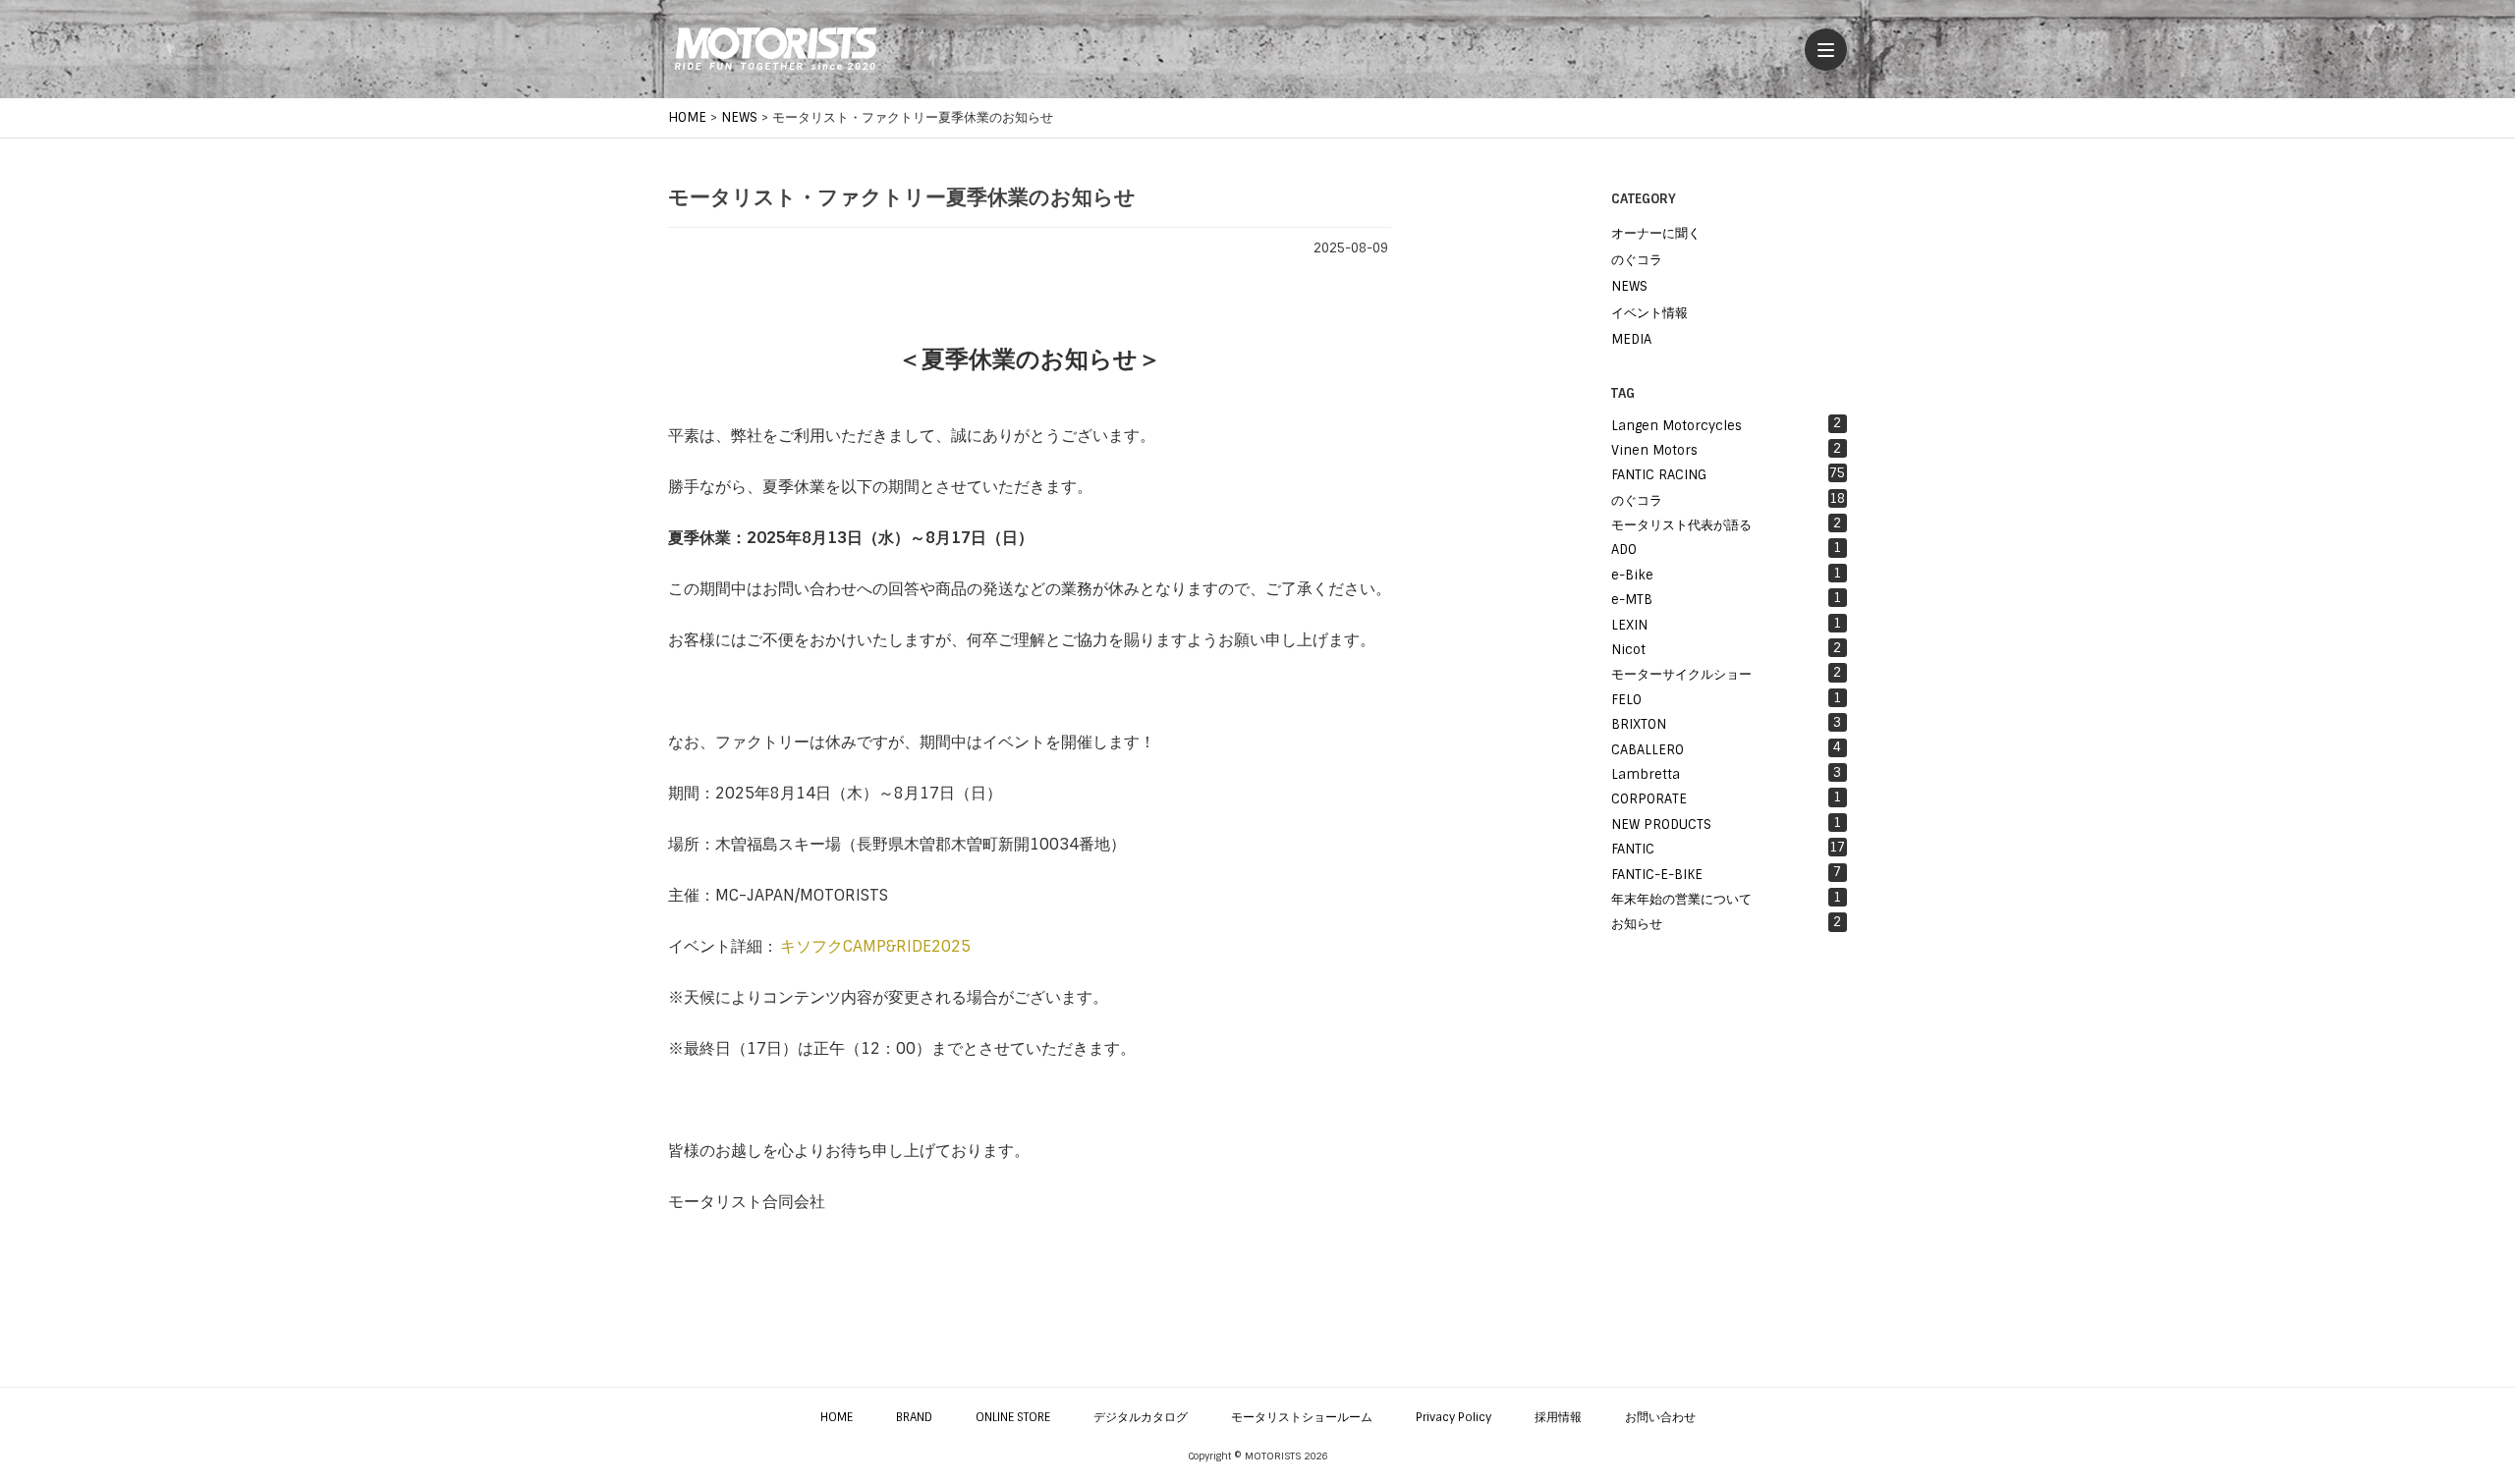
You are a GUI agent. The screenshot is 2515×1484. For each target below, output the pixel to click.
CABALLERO (1726, 748)
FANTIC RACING (1728, 474)
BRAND (914, 1417)
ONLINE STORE (1013, 1417)
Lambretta (1726, 773)
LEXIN (1726, 624)
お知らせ (1726, 923)
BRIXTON (1726, 723)
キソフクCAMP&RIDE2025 (875, 946)
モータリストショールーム (1302, 1417)
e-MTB (1726, 599)
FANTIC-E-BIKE (1726, 873)
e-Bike (1726, 574)
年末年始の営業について (1726, 898)
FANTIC (1728, 848)
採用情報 (1558, 1417)
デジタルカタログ (1141, 1417)
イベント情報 (1649, 313)
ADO (1726, 549)
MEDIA (1631, 339)
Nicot (1726, 649)
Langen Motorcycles (1726, 424)
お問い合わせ (1660, 1417)
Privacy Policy (1453, 1417)
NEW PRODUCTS (1726, 824)
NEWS (1629, 286)
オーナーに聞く (1656, 233)
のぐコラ (1637, 260)
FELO (1726, 699)
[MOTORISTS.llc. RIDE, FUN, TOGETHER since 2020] (776, 49)
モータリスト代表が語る (1726, 524)
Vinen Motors (1726, 449)
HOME (837, 1417)
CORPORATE (1726, 798)
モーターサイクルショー (1726, 673)
